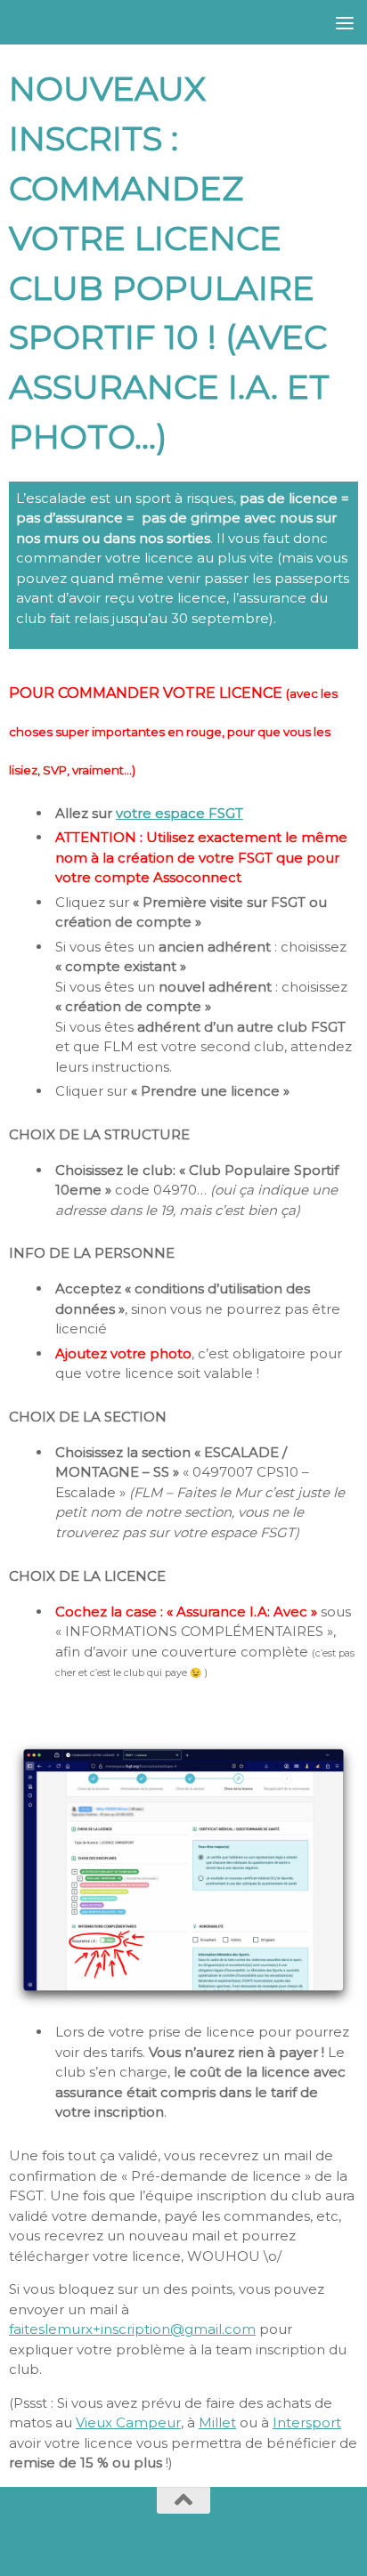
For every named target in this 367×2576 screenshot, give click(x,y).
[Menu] (345, 22)
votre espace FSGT (179, 813)
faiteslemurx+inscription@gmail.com (132, 2329)
